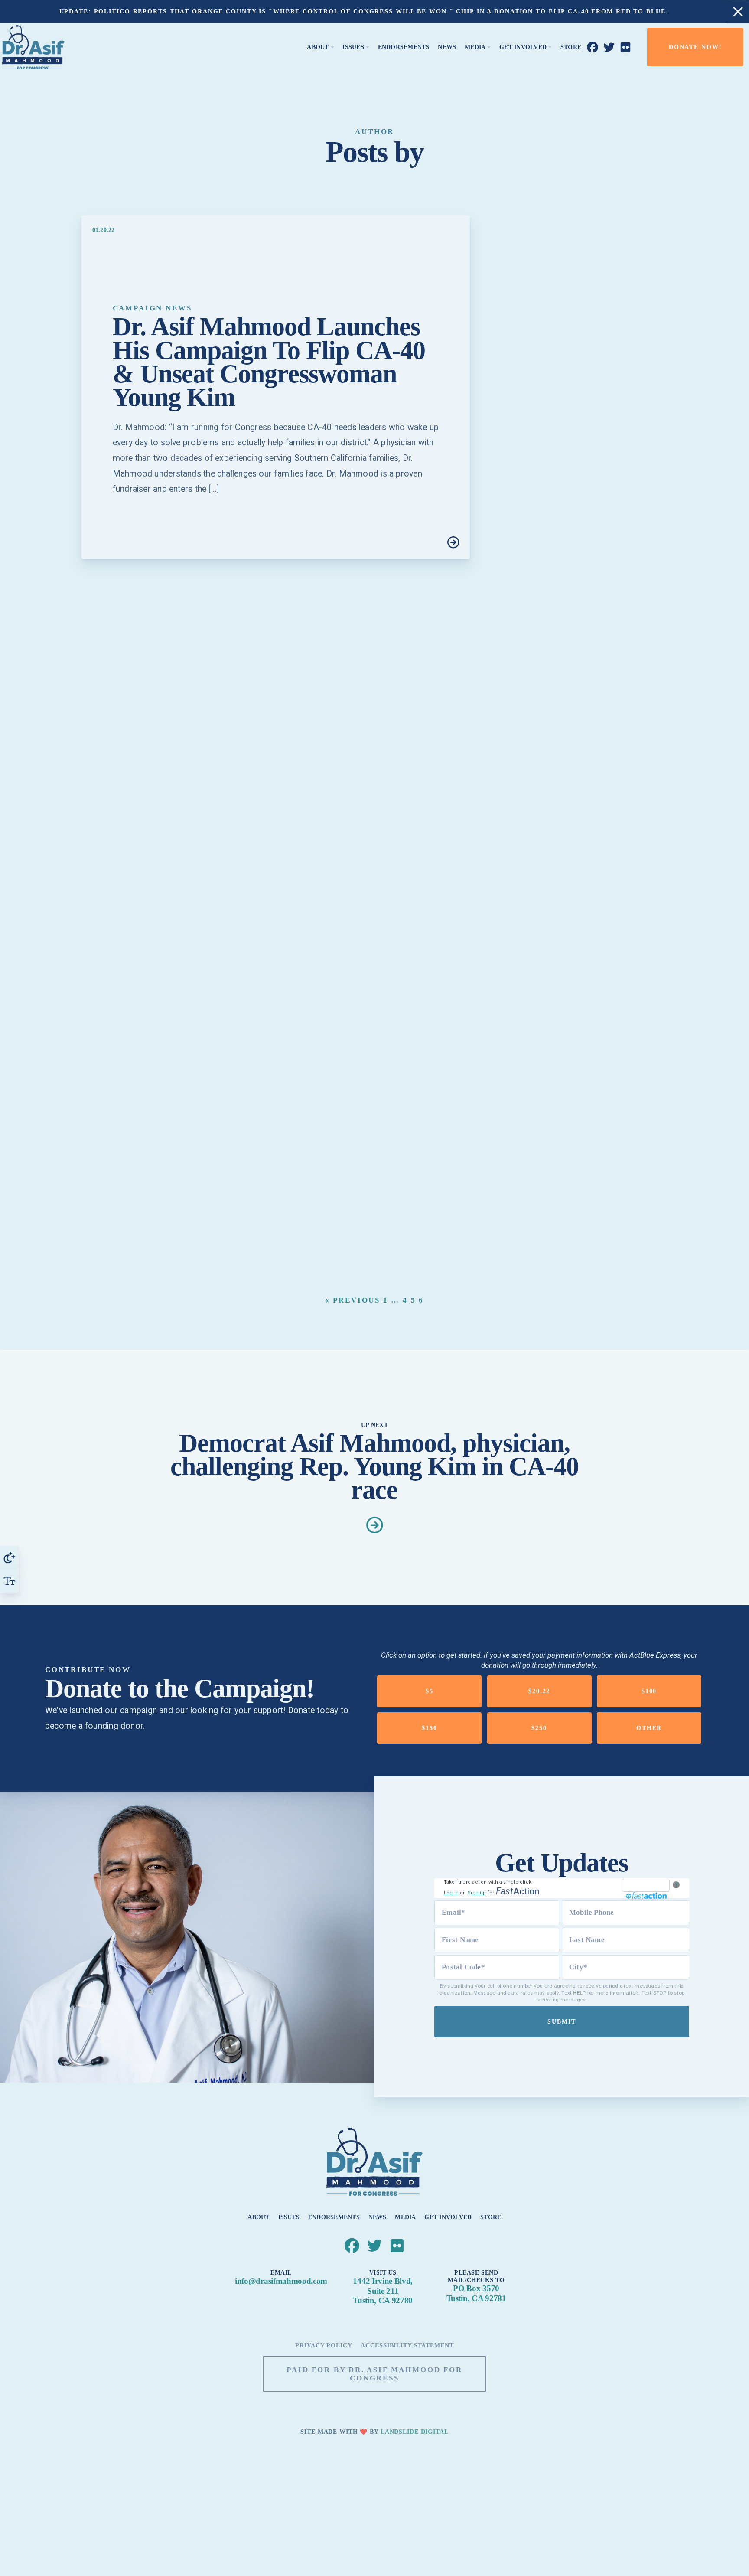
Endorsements (334, 2217)
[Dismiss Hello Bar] (738, 11)
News (378, 2217)
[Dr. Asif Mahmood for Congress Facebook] (593, 47)
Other (649, 1728)
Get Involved (448, 2217)
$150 (430, 1728)
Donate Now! (695, 47)
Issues (289, 2217)
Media (405, 2217)
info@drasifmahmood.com (281, 2281)
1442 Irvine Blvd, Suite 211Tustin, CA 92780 (383, 2291)
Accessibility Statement (407, 2346)
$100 (649, 1691)
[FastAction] (646, 1885)
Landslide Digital (415, 2432)
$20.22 (539, 1691)
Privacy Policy (324, 2346)
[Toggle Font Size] (10, 1581)
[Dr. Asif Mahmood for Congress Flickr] (626, 47)
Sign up (477, 1893)
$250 (539, 1728)
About (258, 2217)
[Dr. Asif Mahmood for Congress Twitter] (609, 47)
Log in (451, 1893)
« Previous (353, 1300)
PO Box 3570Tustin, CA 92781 (476, 2293)
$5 (430, 1691)
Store (491, 2217)
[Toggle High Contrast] (10, 1557)
